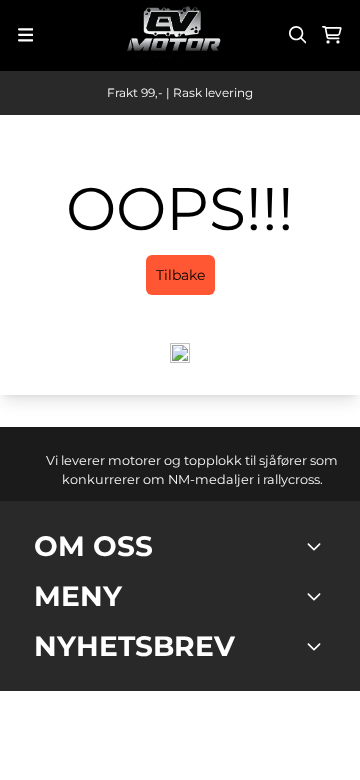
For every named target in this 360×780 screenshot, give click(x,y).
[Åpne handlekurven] (332, 35)
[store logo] (174, 35)
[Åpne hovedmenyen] (25, 35)
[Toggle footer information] (318, 546)
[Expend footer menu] (318, 596)
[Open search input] (298, 35)
